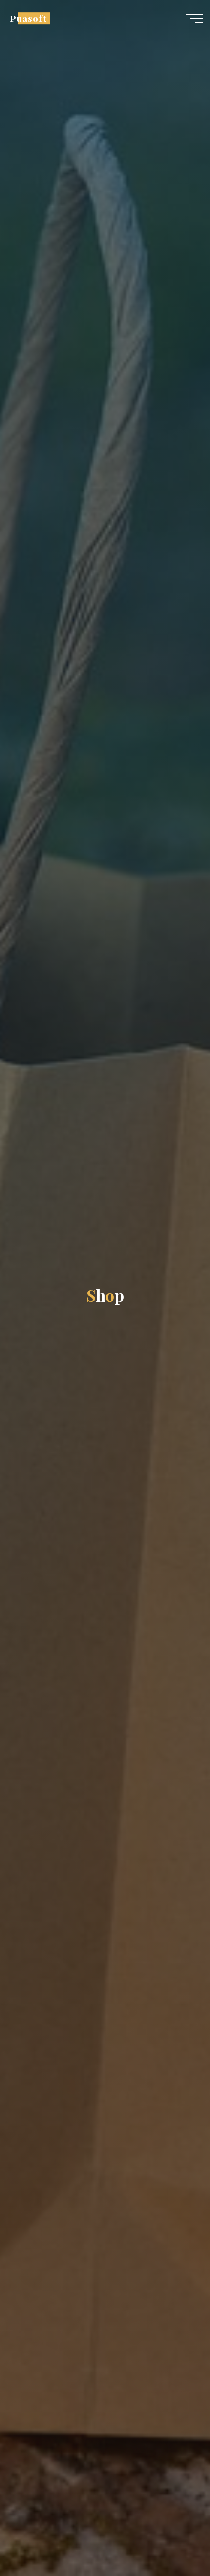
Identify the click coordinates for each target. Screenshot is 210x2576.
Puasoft (28, 18)
